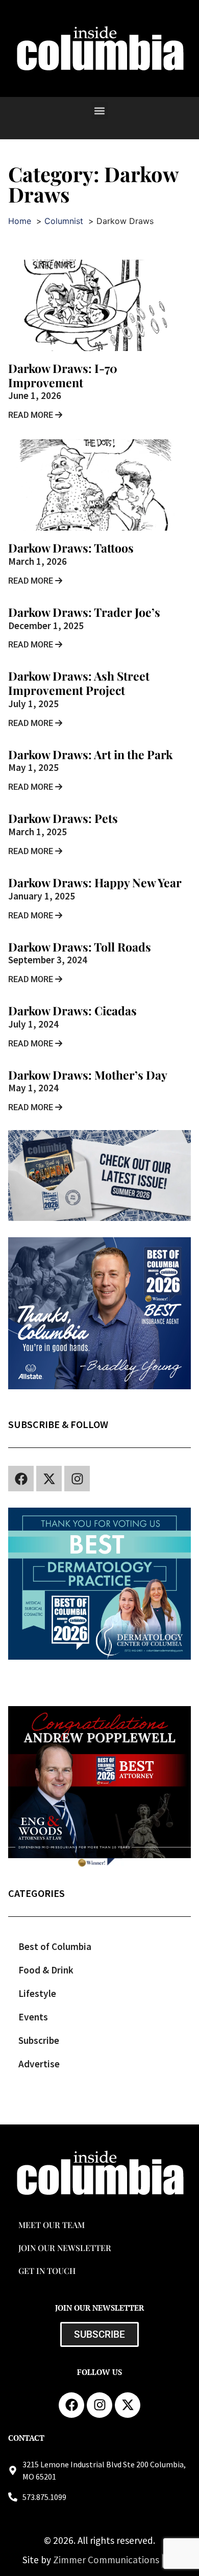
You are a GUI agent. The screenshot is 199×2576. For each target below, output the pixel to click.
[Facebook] (21, 1479)
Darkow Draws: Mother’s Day (88, 1075)
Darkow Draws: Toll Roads (80, 947)
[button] (100, 110)
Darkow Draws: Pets (63, 818)
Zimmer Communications (107, 2560)
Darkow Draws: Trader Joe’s (84, 612)
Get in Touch (47, 2271)
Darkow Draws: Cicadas (72, 1010)
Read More (32, 415)
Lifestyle (37, 1993)
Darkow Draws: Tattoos (71, 548)
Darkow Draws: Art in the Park (90, 754)
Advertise (39, 2064)
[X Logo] (49, 1479)
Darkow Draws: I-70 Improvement (63, 375)
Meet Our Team (52, 2225)
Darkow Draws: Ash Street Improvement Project (79, 683)
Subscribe (39, 2040)
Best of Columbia (55, 1946)
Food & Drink (46, 1970)
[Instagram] (77, 1479)
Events (33, 2017)
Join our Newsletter (65, 2248)
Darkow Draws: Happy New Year (95, 882)
